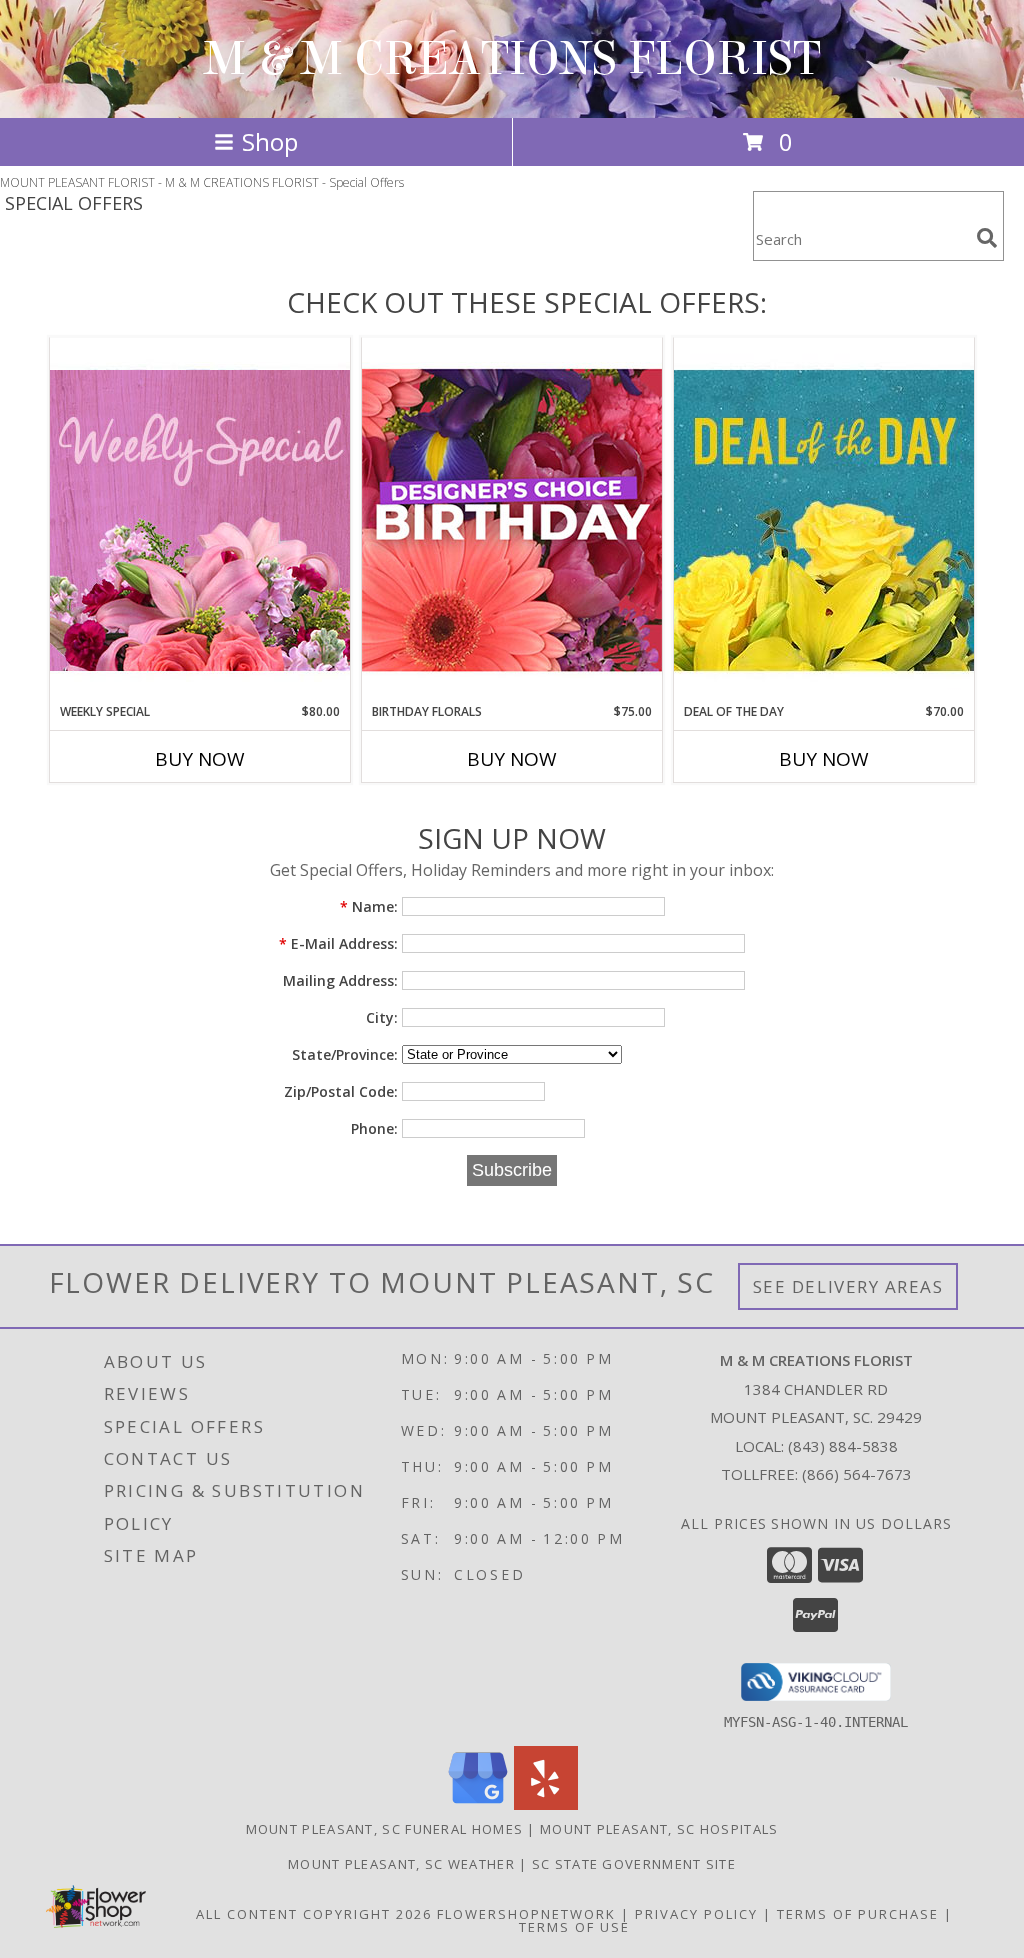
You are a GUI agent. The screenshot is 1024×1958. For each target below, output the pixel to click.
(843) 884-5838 (843, 1446)
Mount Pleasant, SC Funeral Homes (385, 1829)
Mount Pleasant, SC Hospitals (659, 1829)
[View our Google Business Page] (478, 1804)
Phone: (374, 1128)
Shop (270, 141)
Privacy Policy (696, 1914)
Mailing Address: (340, 980)
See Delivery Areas (848, 1286)
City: (382, 1017)
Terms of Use (574, 1927)
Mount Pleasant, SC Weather (401, 1864)
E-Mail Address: (338, 943)
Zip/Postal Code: (341, 1091)
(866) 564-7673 (857, 1474)
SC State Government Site (634, 1864)
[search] (987, 238)
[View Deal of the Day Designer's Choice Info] (824, 519)
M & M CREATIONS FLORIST (512, 59)
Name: (369, 906)
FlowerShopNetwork (526, 1914)
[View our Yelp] (546, 1804)
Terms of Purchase (858, 1914)
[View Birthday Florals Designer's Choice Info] (512, 519)
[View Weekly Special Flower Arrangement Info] (200, 519)
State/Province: (345, 1054)
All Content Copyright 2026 (314, 1914)
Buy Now (200, 759)
